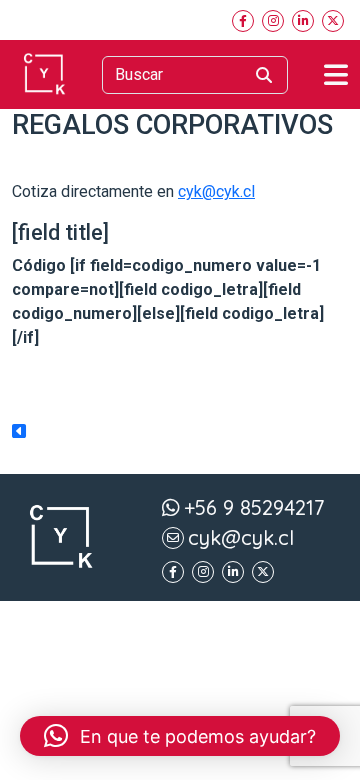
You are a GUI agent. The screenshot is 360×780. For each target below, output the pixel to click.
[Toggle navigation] (336, 74)
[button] (180, 736)
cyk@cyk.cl (216, 191)
